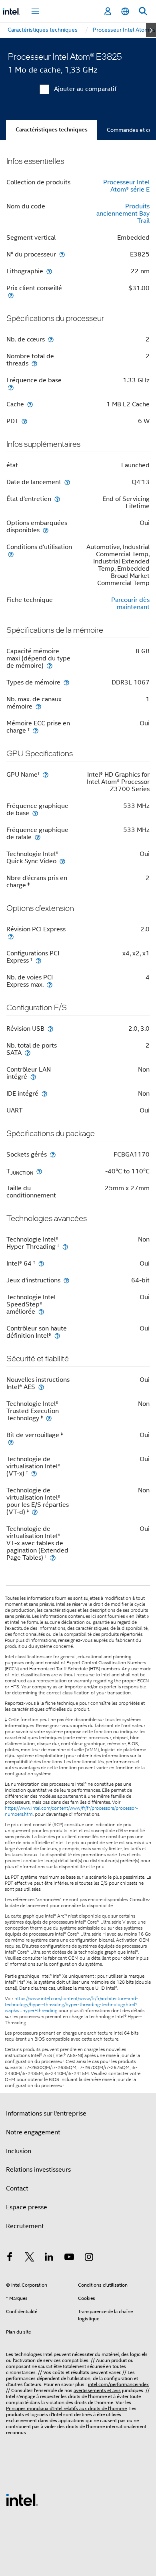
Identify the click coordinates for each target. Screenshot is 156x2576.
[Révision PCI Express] (11, 936)
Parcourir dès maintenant (130, 604)
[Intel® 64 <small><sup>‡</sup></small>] (41, 1263)
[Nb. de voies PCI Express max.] (50, 984)
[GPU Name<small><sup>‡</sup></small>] (46, 774)
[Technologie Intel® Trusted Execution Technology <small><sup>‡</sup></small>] (49, 1418)
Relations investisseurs (38, 2170)
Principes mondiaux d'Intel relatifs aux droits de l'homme (66, 2408)
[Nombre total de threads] (34, 363)
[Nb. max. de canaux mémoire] (38, 706)
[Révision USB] (50, 1029)
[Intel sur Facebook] (10, 2258)
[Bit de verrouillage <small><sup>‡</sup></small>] (11, 1442)
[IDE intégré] (44, 1093)
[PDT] (24, 421)
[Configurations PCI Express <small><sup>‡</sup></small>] (38, 960)
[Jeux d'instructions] (66, 1280)
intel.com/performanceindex (118, 2384)
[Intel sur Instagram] (89, 2258)
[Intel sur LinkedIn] (49, 2258)
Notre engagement (33, 2132)
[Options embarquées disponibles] (46, 530)
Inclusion (19, 2151)
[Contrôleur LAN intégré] (33, 1077)
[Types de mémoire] (66, 682)
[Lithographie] (49, 271)
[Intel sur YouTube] (69, 2258)
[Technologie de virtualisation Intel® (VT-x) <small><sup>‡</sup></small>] (34, 1473)
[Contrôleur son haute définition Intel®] (57, 1335)
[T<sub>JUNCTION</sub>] (39, 1171)
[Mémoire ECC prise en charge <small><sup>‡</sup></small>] (36, 730)
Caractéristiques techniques (52, 130)
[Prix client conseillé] (11, 295)
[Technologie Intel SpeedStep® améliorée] (41, 1311)
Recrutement (25, 2226)
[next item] (151, 30)
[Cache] (30, 404)
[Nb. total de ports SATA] (28, 1053)
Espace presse (27, 2207)
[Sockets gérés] (53, 1154)
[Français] (125, 11)
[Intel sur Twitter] (30, 2258)
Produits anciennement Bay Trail (123, 214)
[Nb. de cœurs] (51, 339)
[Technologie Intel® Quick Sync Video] (62, 861)
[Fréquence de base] (11, 387)
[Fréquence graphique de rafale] (38, 837)
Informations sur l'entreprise (46, 2114)
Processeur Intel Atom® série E (126, 186)
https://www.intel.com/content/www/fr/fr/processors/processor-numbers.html (71, 1811)
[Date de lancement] (67, 482)
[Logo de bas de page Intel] (22, 2499)
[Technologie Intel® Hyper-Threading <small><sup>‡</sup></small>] (65, 1247)
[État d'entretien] (57, 499)
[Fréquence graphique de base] (35, 813)
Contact (17, 2188)
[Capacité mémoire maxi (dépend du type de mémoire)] (50, 665)
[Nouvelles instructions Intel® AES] (41, 1387)
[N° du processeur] (62, 254)
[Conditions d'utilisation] (11, 554)
